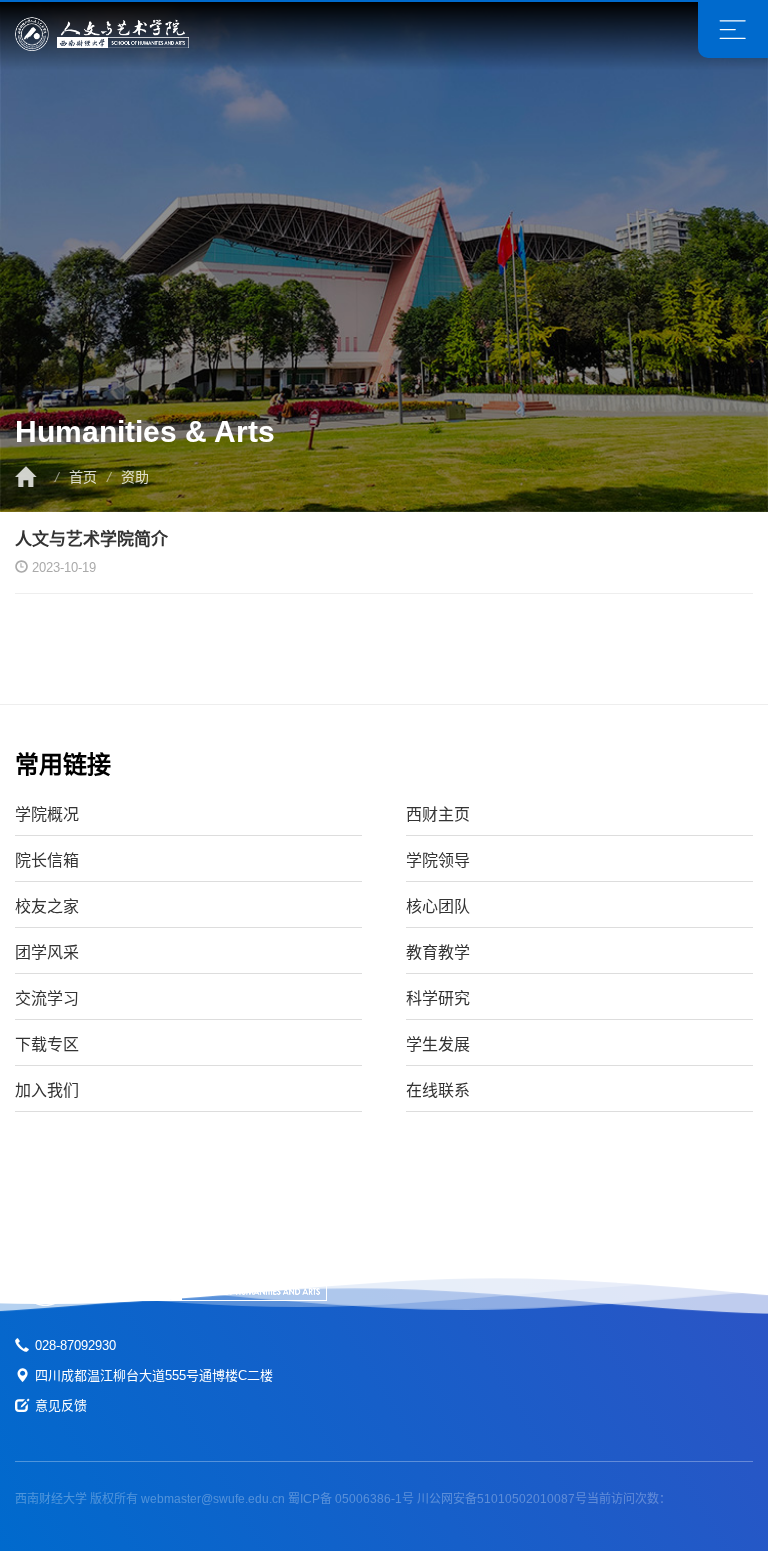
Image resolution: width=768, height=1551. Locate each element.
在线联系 (438, 1090)
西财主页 (438, 814)
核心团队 (438, 906)
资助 (135, 477)
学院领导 (438, 860)
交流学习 (47, 998)
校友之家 (47, 906)
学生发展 (438, 1044)
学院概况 (47, 814)
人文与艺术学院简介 (91, 539)
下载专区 (47, 1044)
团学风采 (47, 952)
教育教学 (438, 952)
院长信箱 (47, 860)
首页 (83, 477)
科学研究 (438, 998)
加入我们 (47, 1090)
